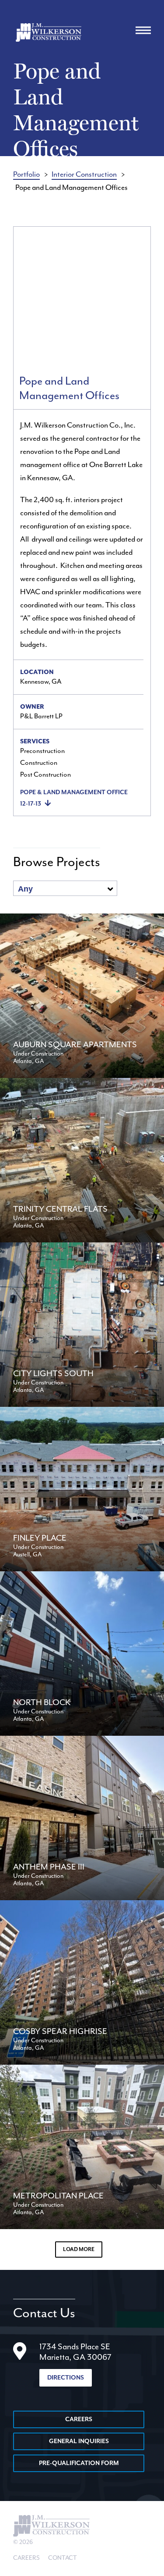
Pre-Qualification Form (79, 2463)
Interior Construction (84, 174)
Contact (63, 2558)
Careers (79, 2419)
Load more (79, 2250)
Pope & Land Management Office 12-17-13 (74, 798)
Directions (66, 2378)
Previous (29, 297)
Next (135, 297)
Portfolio (26, 174)
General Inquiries (79, 2441)
